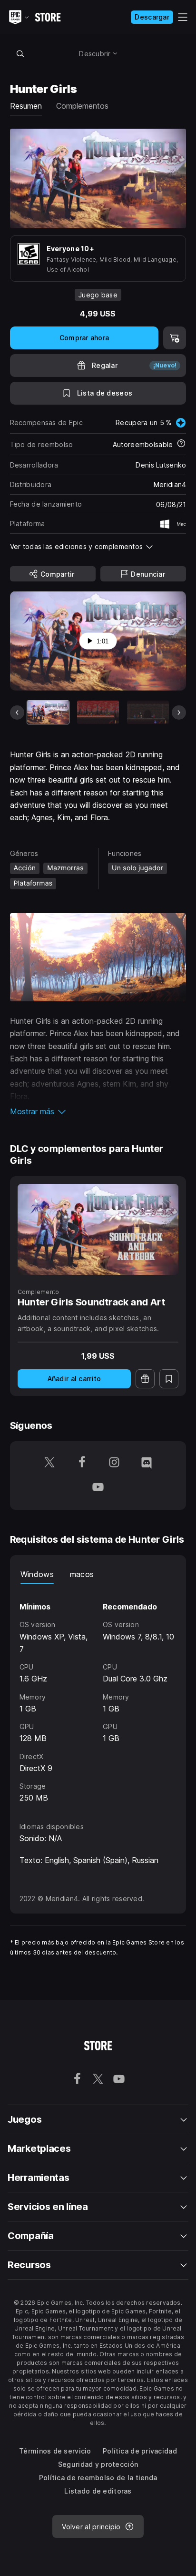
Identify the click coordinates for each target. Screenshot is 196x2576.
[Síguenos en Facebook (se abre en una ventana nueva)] (82, 1463)
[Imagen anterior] (17, 713)
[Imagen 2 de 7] (98, 712)
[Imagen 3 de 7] (148, 712)
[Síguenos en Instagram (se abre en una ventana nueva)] (114, 1463)
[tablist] (98, 1574)
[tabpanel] (98, 1694)
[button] (98, 1111)
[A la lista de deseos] (169, 1379)
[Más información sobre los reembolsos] (181, 444)
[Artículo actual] (48, 712)
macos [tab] (82, 1574)
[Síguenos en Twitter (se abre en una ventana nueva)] (49, 1463)
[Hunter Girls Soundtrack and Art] (98, 1229)
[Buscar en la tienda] (20, 53)
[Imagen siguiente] (179, 713)
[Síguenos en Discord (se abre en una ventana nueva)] (147, 1463)
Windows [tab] (37, 1574)
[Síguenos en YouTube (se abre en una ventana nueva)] (98, 1488)
